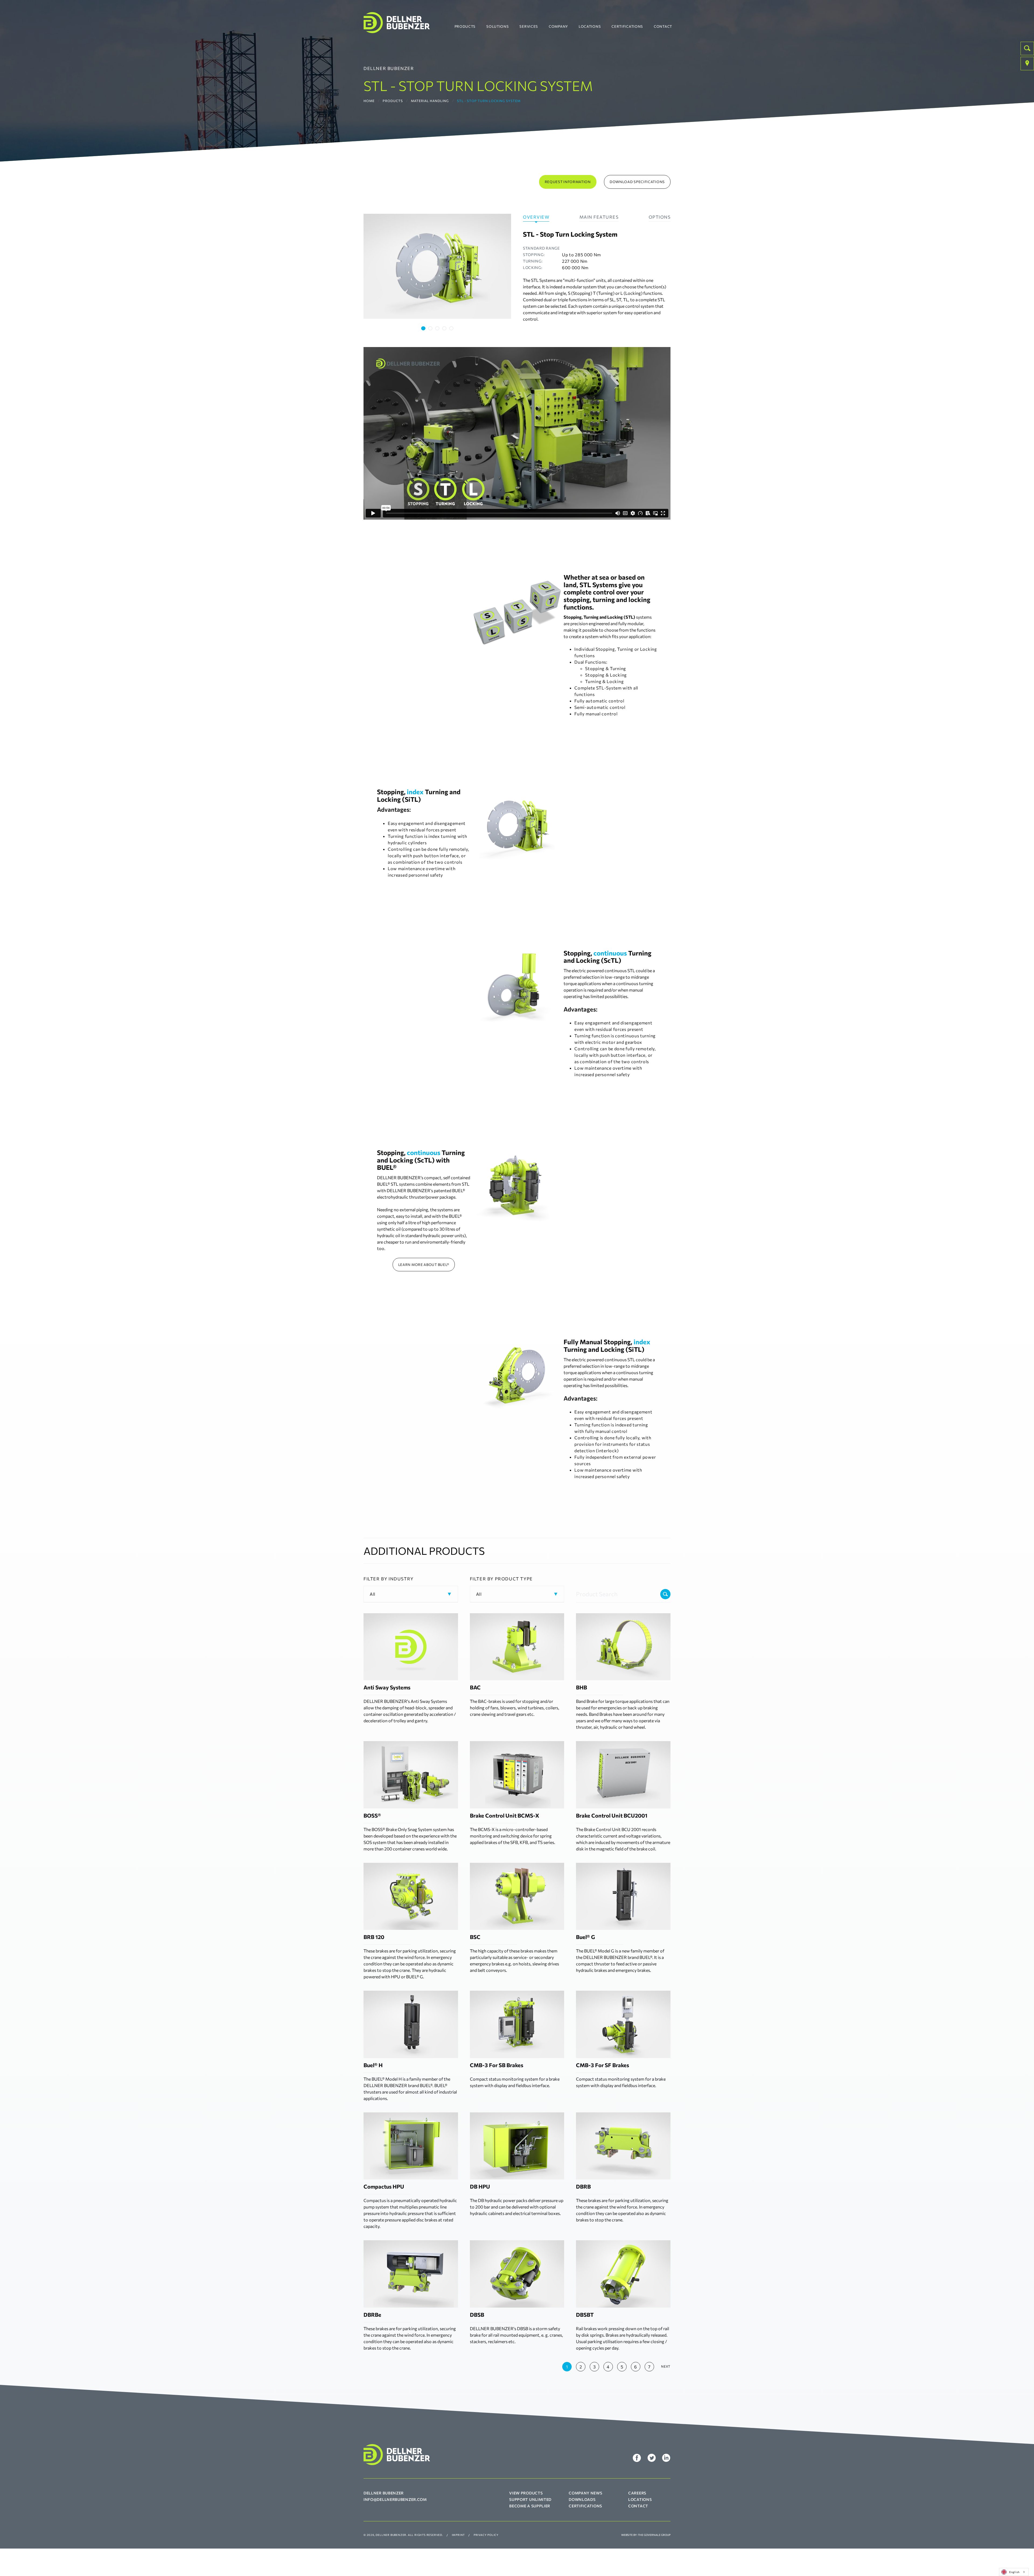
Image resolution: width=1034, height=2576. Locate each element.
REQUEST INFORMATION (568, 182)
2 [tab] (430, 328)
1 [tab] (423, 328)
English (1014, 2572)
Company (558, 26)
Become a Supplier (530, 2506)
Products (465, 26)
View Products (526, 2493)
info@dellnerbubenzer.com (395, 2499)
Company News (585, 2493)
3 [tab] (437, 328)
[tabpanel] (437, 266)
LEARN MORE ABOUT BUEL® (424, 1265)
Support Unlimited (530, 2499)
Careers (637, 2493)
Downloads (582, 2499)
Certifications (627, 26)
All (373, 1594)
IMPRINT (458, 2535)
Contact (663, 26)
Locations (590, 26)
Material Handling (430, 101)
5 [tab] (451, 328)
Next (666, 2366)
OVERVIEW (536, 217)
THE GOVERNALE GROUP (654, 2535)
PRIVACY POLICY (486, 2535)
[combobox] (1014, 2572)
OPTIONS (660, 217)
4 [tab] (444, 328)
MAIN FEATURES (599, 217)
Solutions (497, 26)
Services (529, 26)
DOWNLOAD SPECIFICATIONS (637, 182)
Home (369, 101)
